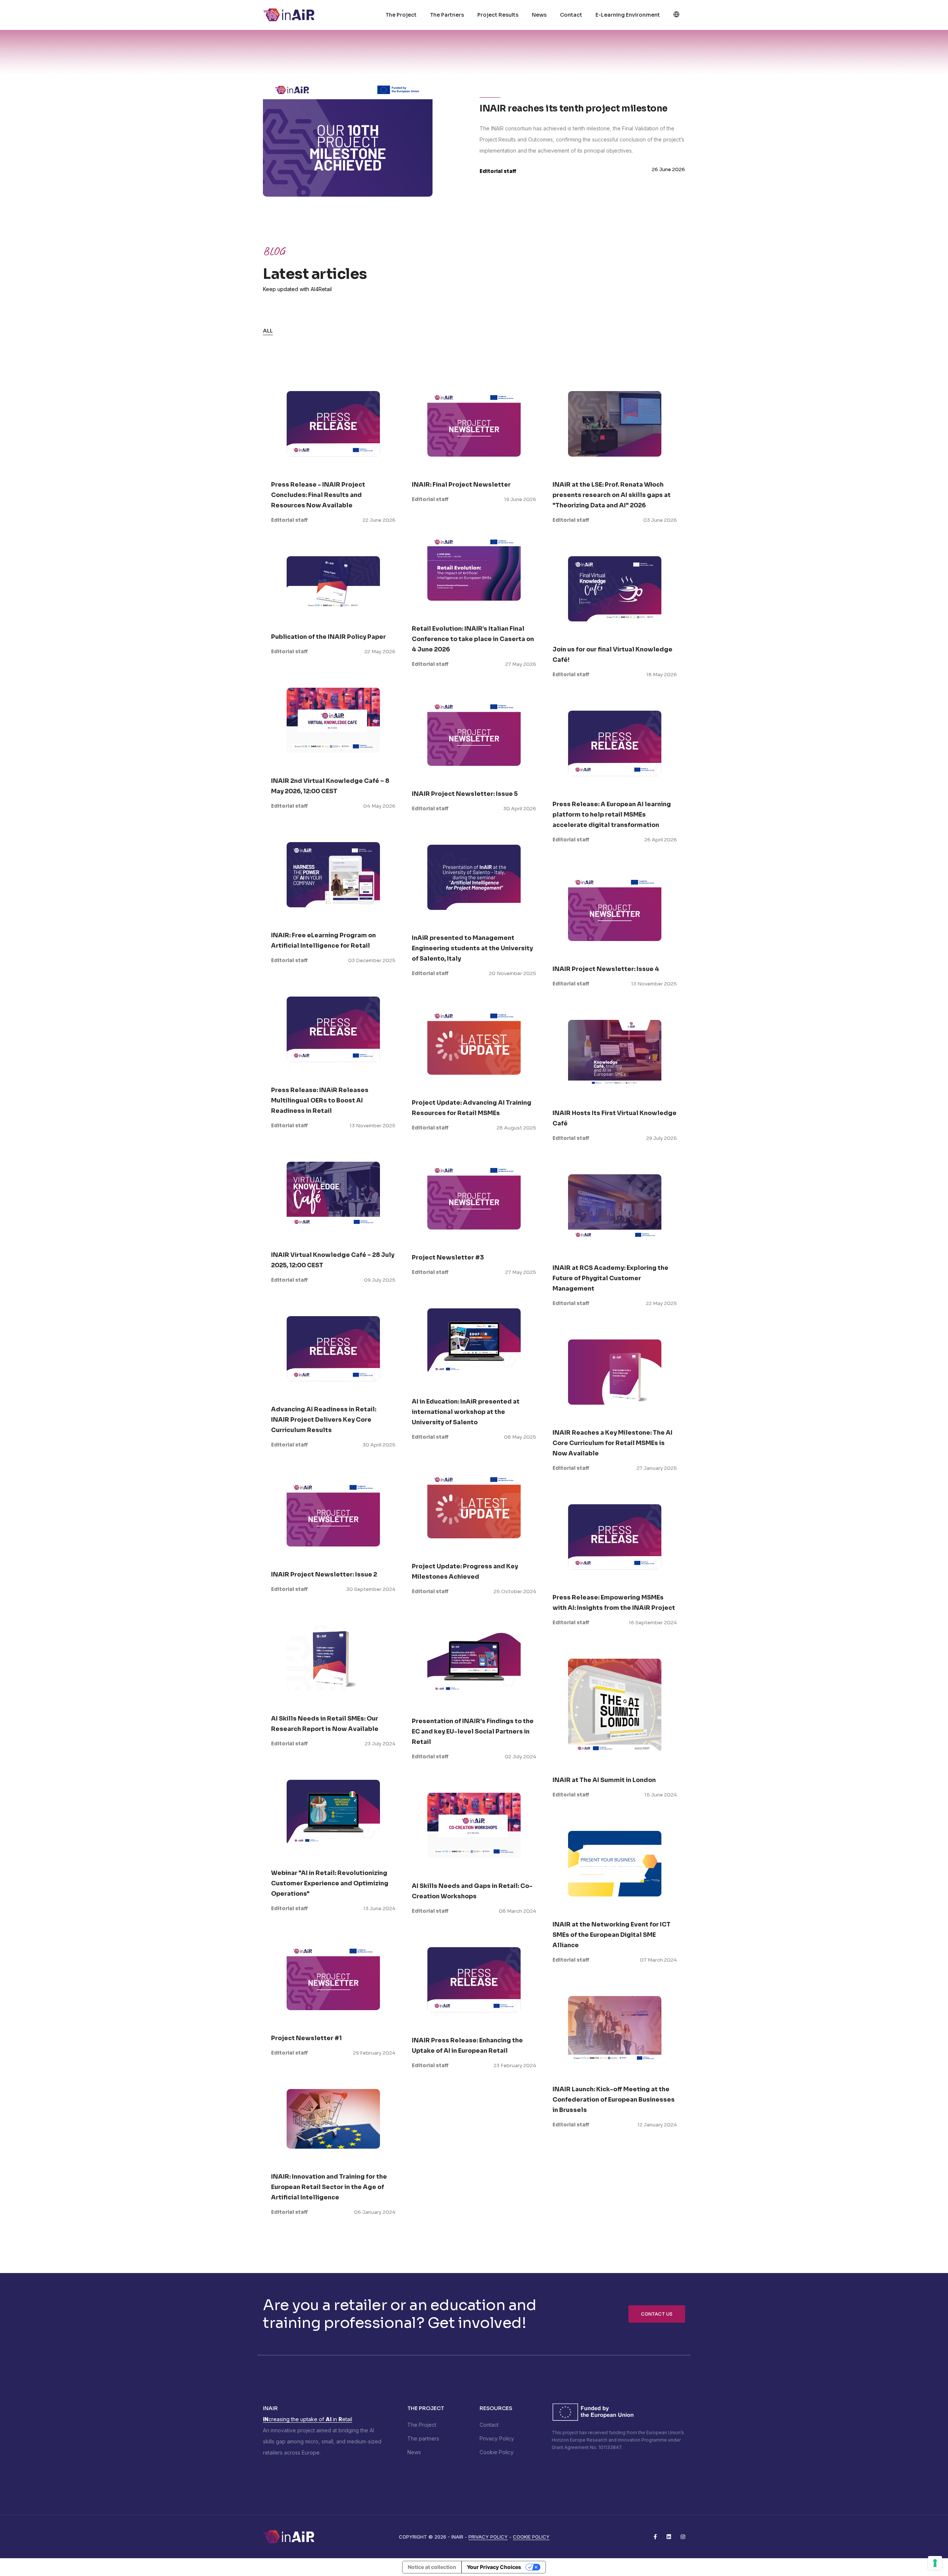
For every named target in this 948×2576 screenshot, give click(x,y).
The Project (401, 15)
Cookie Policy (497, 2452)
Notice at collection (432, 2567)
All (268, 331)
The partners (423, 2438)
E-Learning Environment (628, 15)
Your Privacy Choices (494, 2567)
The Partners (447, 15)
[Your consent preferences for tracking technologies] (935, 2563)
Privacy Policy (497, 2438)
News (539, 15)
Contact (571, 15)
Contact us (657, 2314)
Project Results (498, 15)
